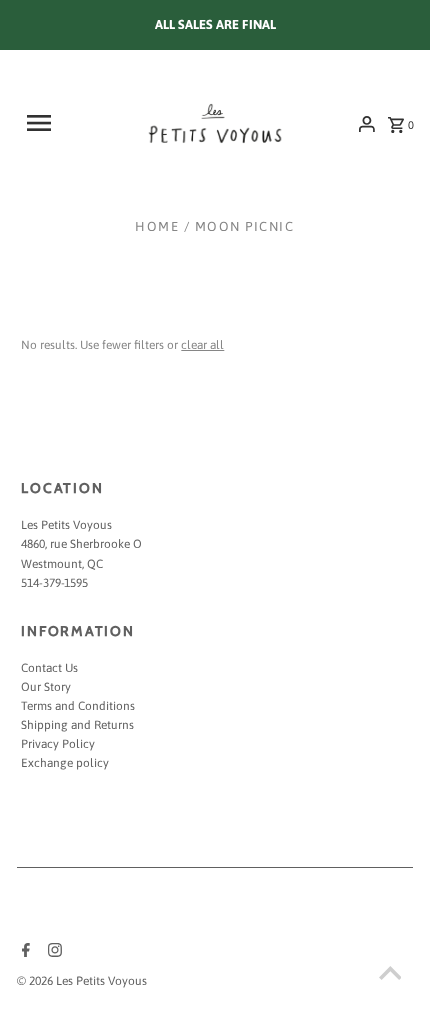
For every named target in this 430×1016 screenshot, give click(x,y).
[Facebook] (23, 952)
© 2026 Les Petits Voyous (82, 981)
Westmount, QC (62, 564)
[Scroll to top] (390, 976)
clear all (202, 345)
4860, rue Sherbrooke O (81, 544)
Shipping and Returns (77, 725)
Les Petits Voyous (66, 525)
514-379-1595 (54, 583)
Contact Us (49, 668)
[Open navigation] (53, 123)
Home (157, 226)
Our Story (46, 687)
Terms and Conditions (78, 706)
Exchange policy (65, 763)
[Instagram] (52, 952)
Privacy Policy (58, 744)
